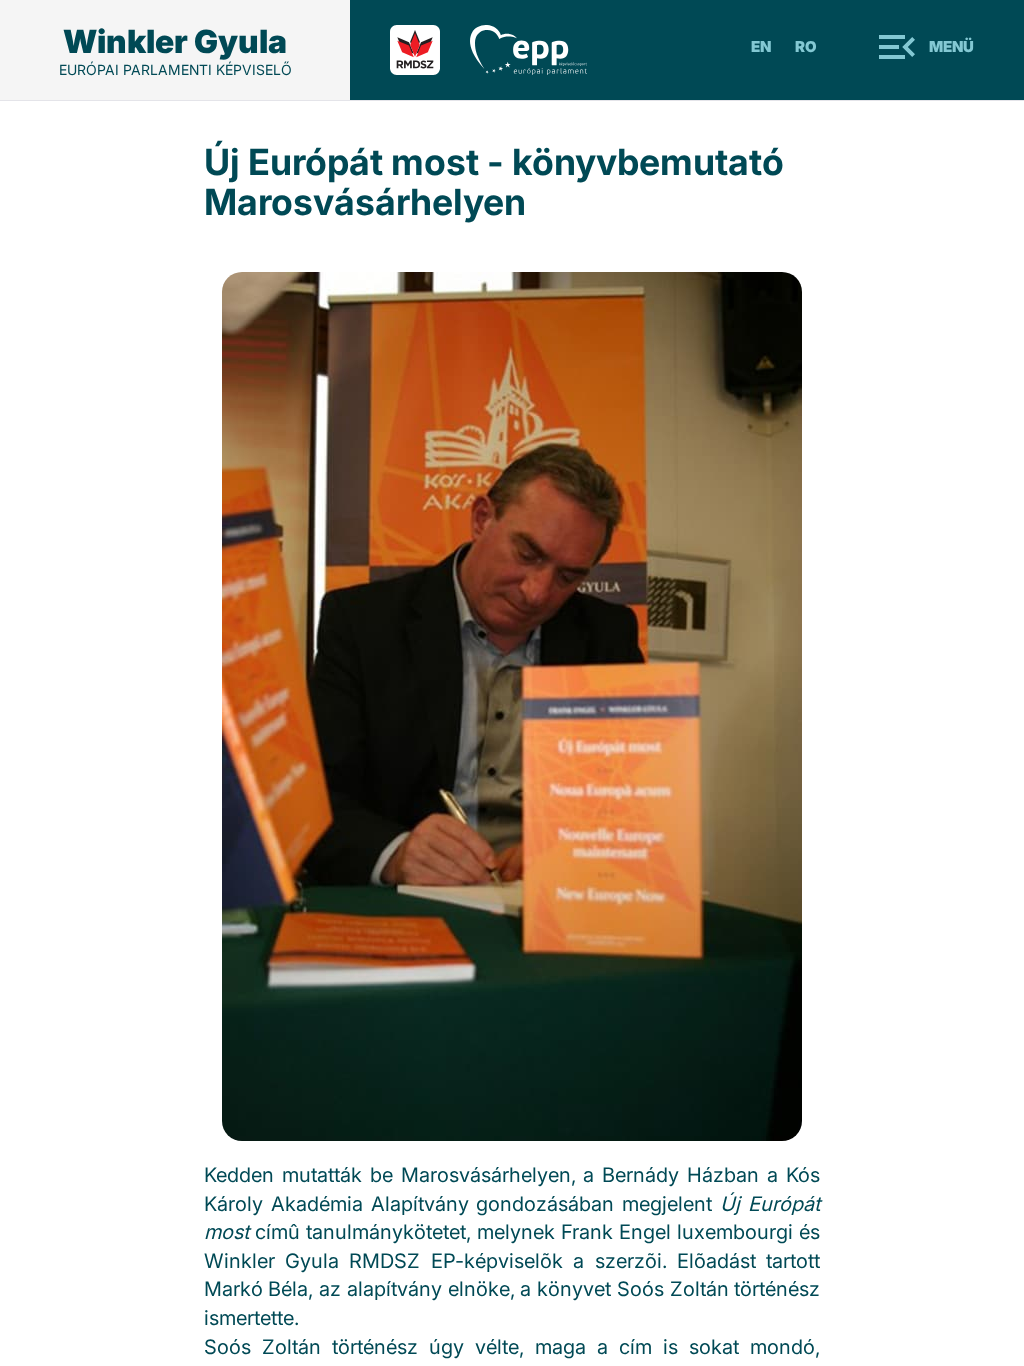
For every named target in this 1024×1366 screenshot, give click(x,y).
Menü (951, 46)
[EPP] (543, 50)
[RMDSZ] (430, 50)
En (761, 46)
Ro (806, 46)
